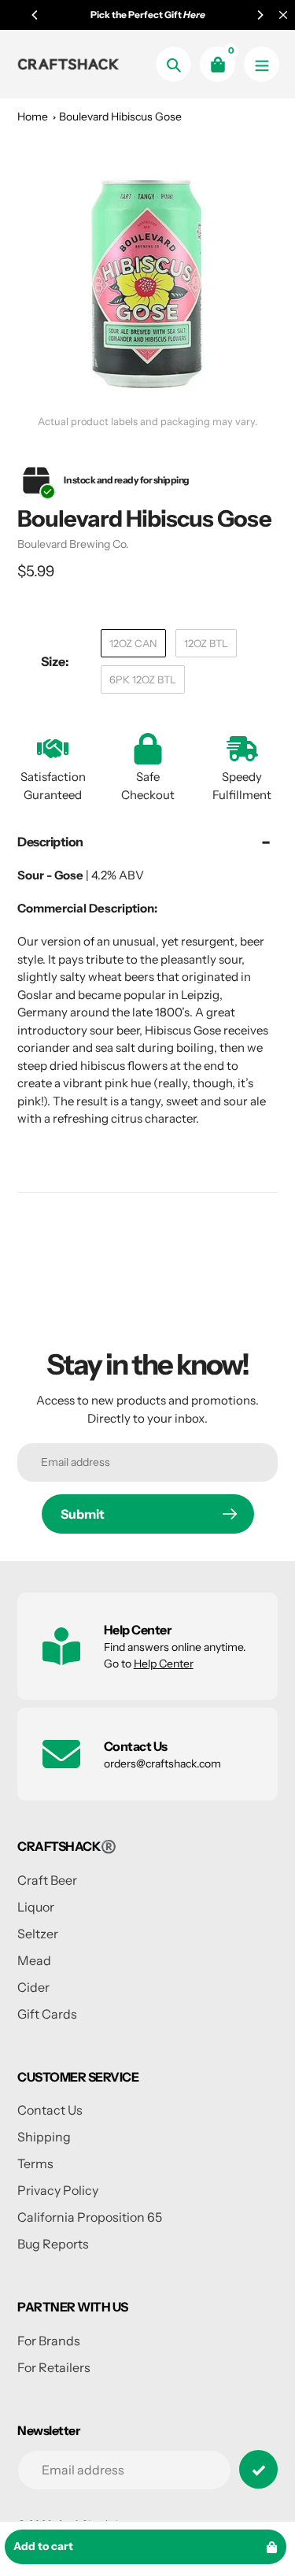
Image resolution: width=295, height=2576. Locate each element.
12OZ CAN (133, 643)
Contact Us (50, 2110)
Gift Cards (47, 2014)
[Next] (260, 15)
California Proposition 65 (90, 2217)
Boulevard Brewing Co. (73, 544)
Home (33, 117)
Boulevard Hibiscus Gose (120, 117)
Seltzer (38, 1934)
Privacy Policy (58, 2190)
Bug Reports (53, 2244)
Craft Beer (47, 1880)
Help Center (164, 1664)
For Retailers (54, 2367)
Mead (34, 1960)
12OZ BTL (206, 643)
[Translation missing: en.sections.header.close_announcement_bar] (283, 15)
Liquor (36, 1907)
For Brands (49, 2341)
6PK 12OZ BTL (143, 679)
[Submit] (258, 2469)
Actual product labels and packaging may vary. (147, 422)
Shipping (44, 2137)
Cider (33, 1987)
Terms (35, 2163)
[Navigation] (262, 64)
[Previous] (35, 15)
